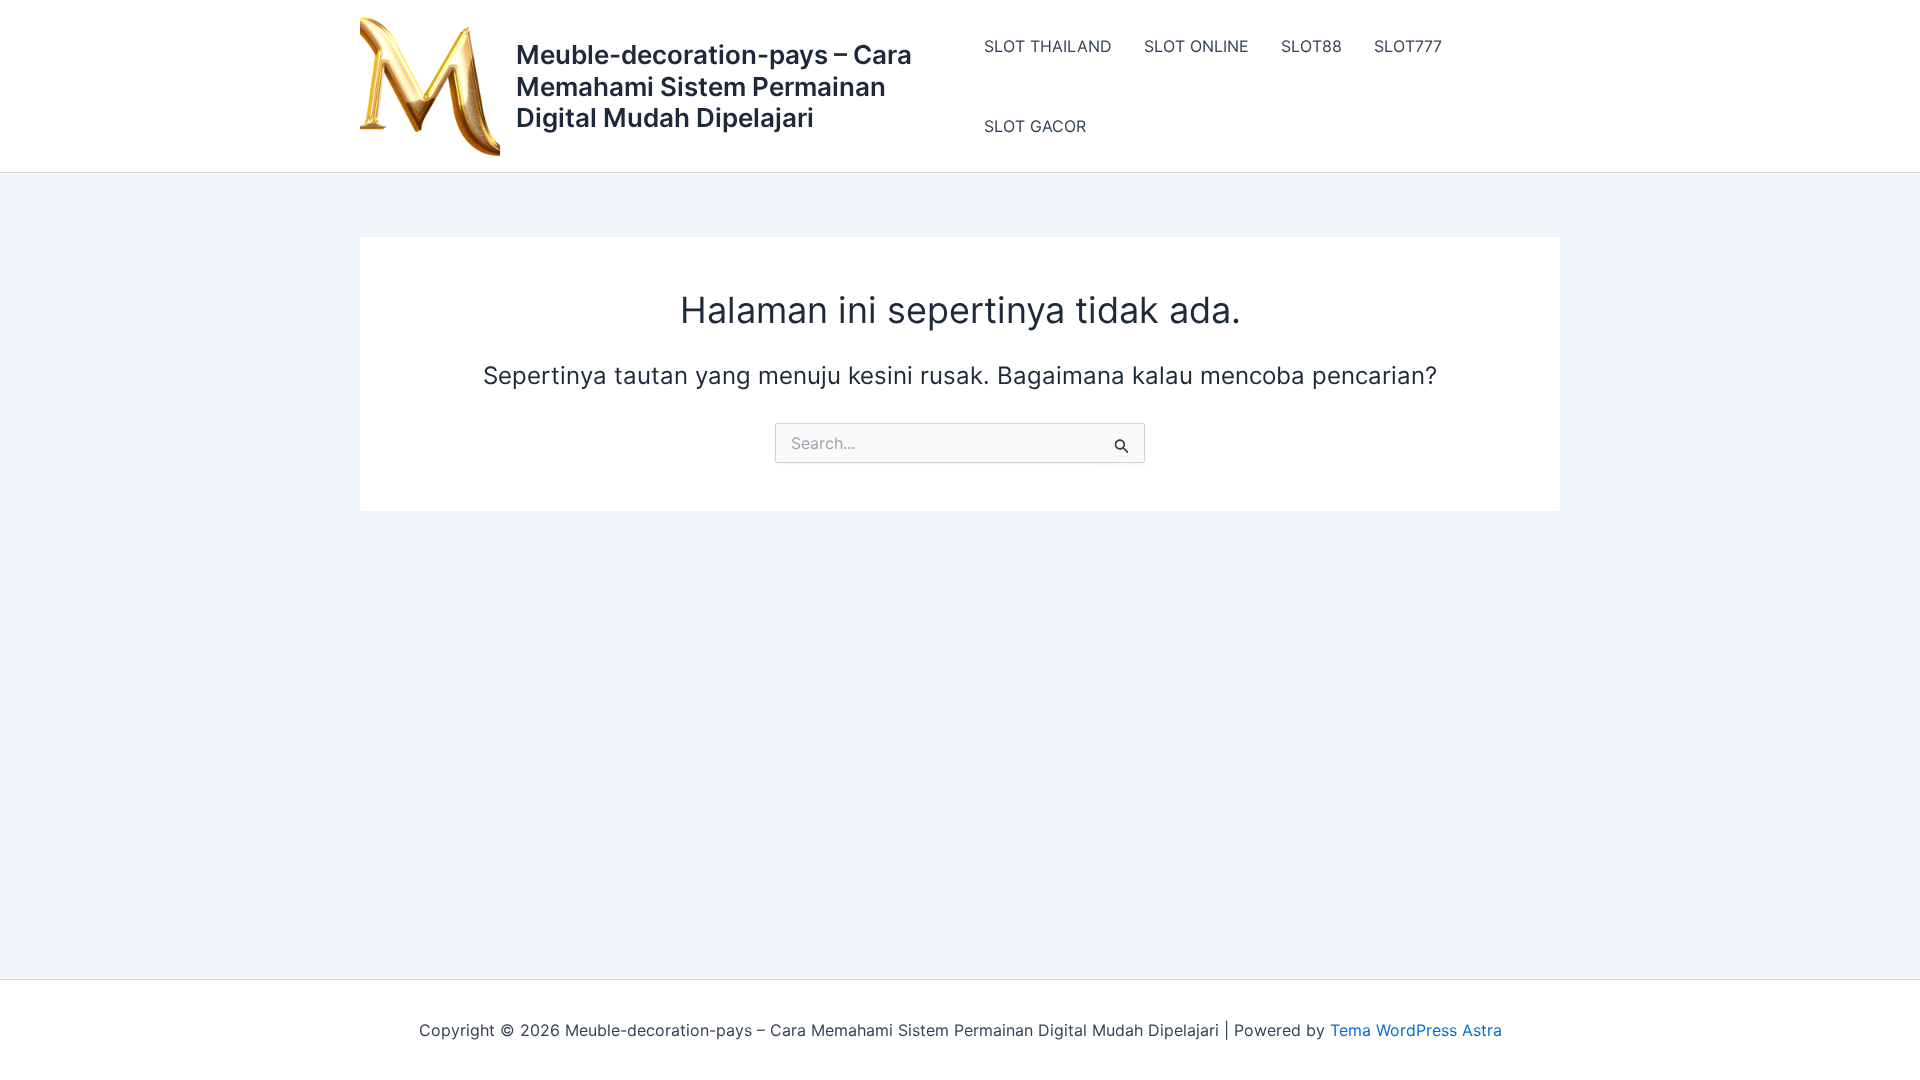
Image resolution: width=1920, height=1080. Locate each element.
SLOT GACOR (1035, 126)
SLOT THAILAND (1048, 46)
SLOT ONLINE (1196, 46)
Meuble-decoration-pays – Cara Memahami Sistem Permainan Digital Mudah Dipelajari (714, 85)
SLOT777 (1408, 46)
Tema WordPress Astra (1416, 1030)
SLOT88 (1311, 46)
